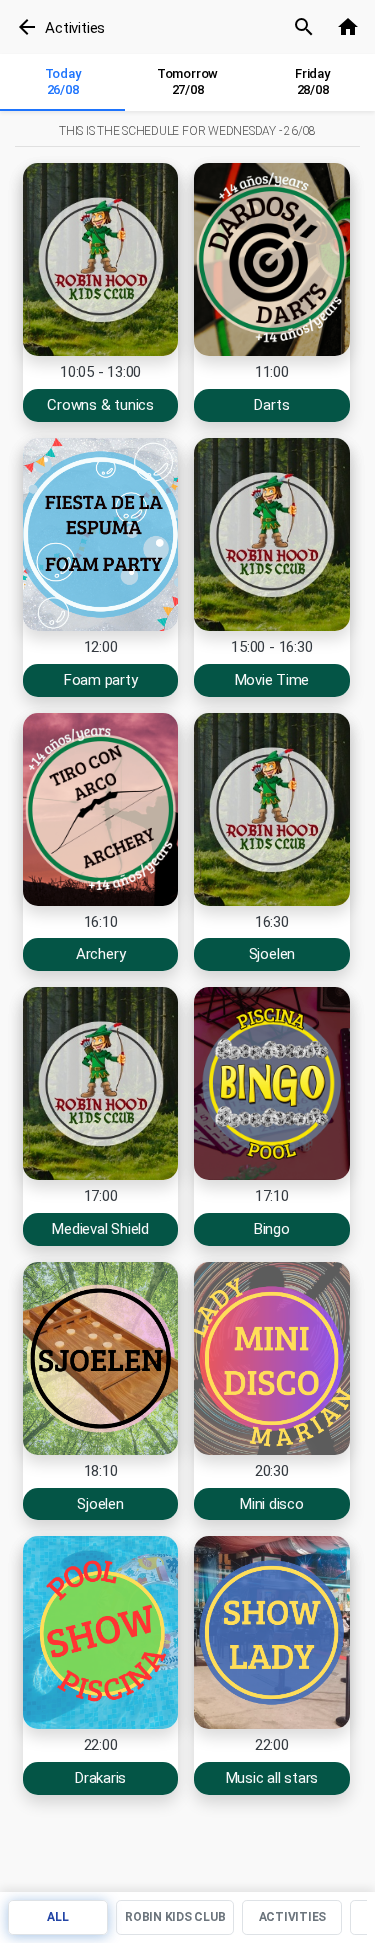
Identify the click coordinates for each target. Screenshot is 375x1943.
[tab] (62, 83)
